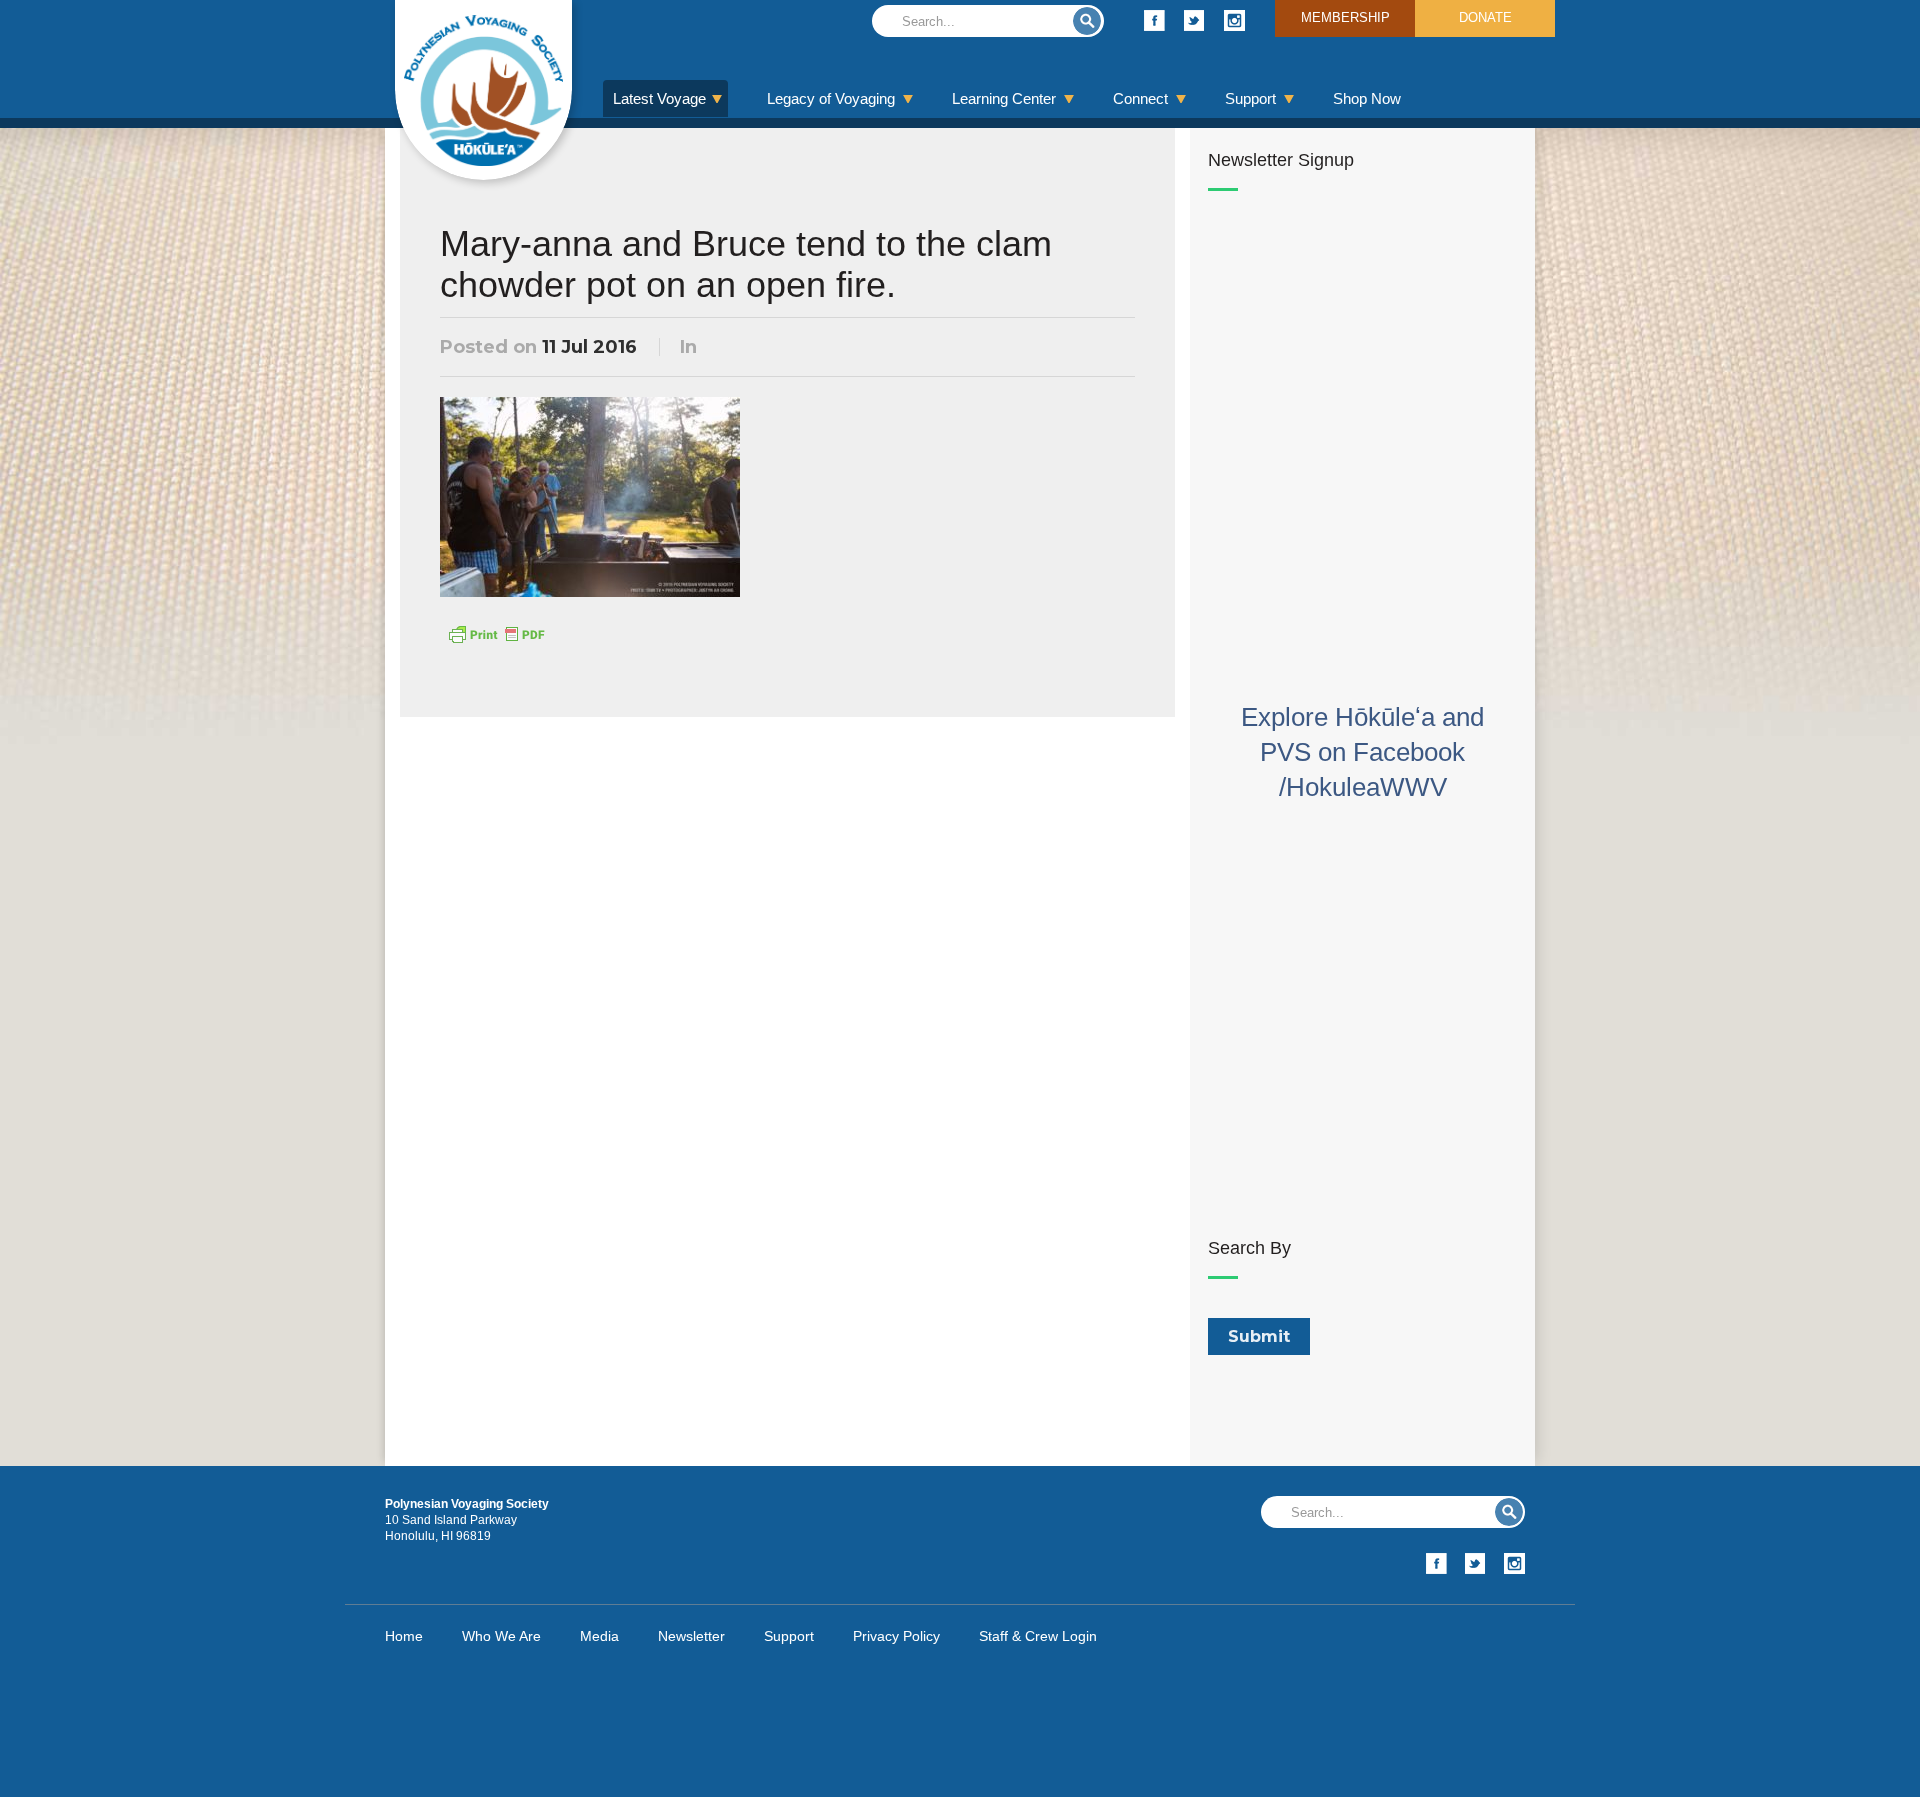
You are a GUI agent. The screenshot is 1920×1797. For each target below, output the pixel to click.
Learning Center (1004, 98)
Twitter (1194, 20)
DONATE (1485, 17)
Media (599, 1636)
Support (1250, 98)
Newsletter (691, 1636)
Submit (1087, 21)
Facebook (1154, 20)
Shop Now (1367, 98)
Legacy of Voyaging (831, 98)
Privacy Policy (896, 1636)
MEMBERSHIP (1345, 17)
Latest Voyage (659, 98)
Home (404, 1636)
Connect (1140, 98)
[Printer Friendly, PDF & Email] (496, 633)
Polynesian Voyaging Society (483, 90)
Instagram (1234, 20)
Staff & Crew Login (1038, 1636)
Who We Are (501, 1636)
